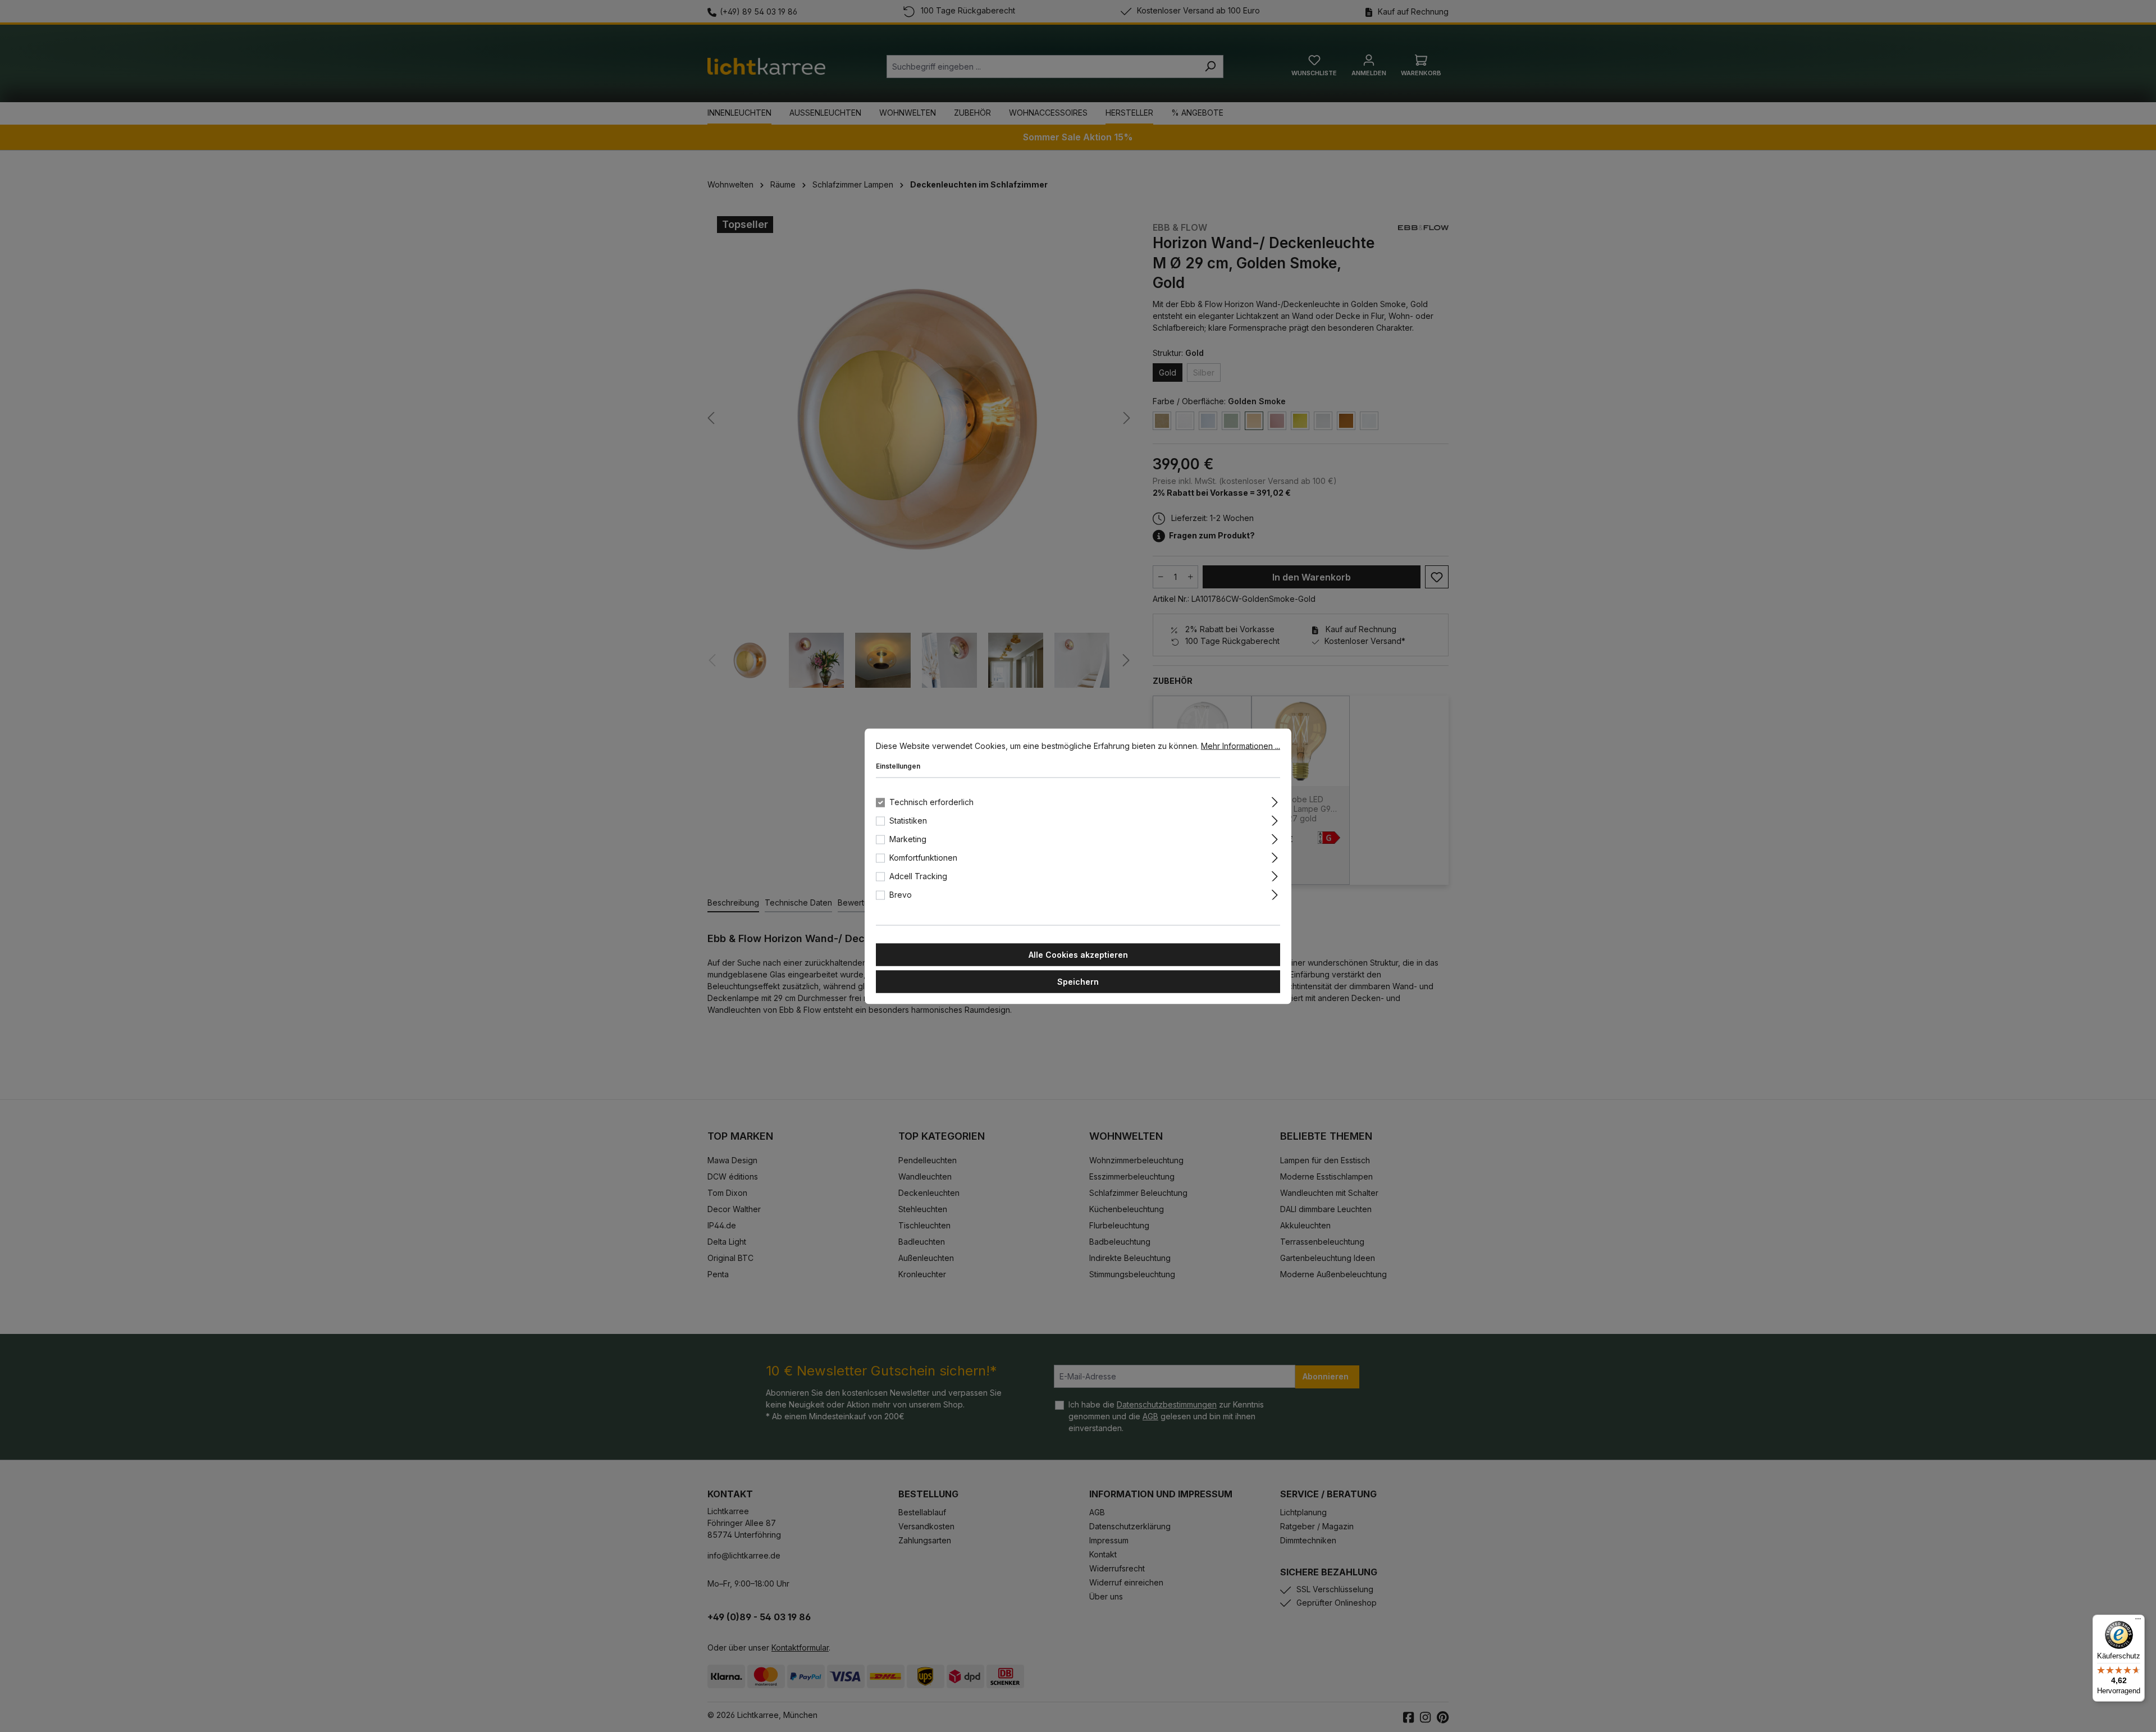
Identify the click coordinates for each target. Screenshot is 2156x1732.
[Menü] (2138, 1621)
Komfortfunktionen (923, 857)
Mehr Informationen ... (1241, 745)
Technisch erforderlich (931, 801)
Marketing (908, 838)
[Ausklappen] (1275, 800)
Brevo (901, 894)
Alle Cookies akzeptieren (1078, 954)
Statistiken (908, 820)
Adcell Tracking (918, 876)
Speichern (1078, 981)
